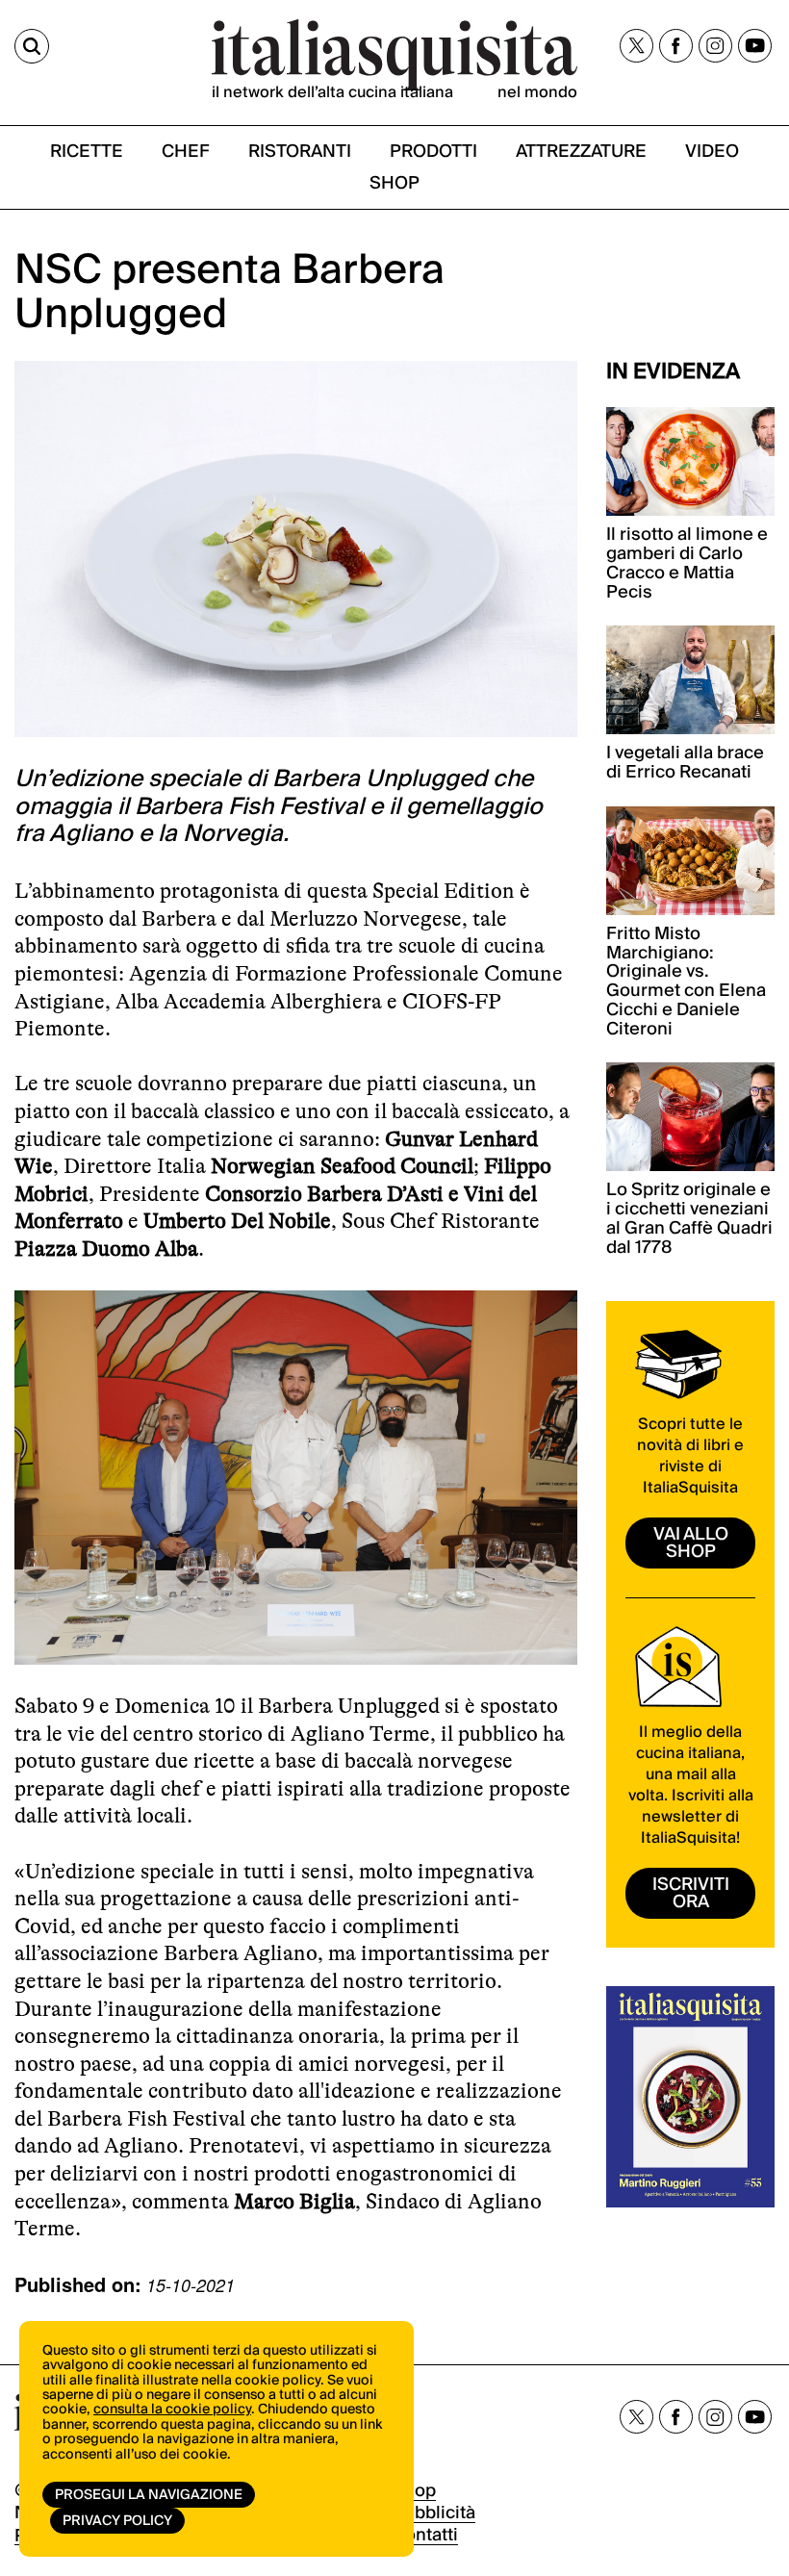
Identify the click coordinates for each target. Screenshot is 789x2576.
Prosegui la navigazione (149, 2495)
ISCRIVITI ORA (691, 1893)
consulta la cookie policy (172, 2410)
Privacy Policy (117, 2521)
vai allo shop (691, 1543)
